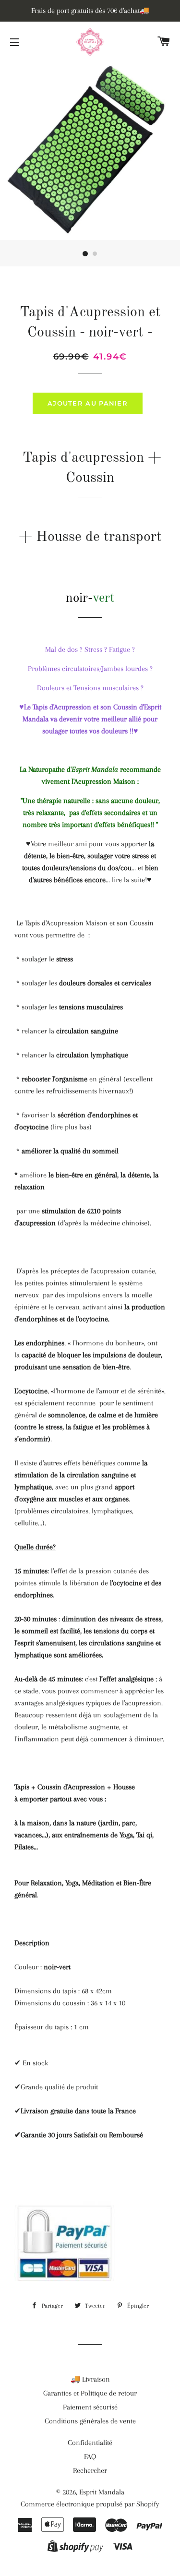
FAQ (90, 2456)
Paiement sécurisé (90, 2407)
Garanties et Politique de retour (90, 2393)
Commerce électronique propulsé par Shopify (90, 2504)
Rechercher (90, 2470)
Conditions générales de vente (90, 2421)
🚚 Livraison (90, 2379)
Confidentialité (90, 2443)
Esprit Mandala (102, 2492)
